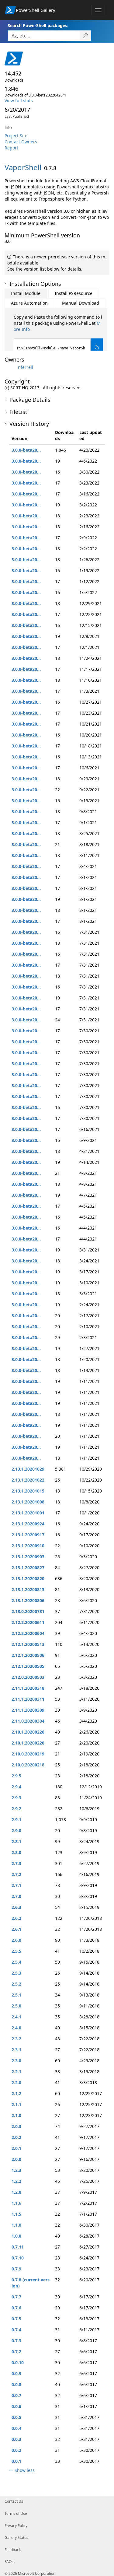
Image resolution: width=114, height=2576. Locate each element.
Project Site (16, 136)
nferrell (26, 367)
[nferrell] (11, 367)
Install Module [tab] (26, 293)
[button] (6, 284)
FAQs (9, 2562)
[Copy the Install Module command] (97, 347)
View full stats (19, 101)
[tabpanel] (58, 335)
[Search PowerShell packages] (86, 36)
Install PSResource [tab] (74, 293)
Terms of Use (16, 2513)
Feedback (13, 2550)
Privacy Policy (16, 2526)
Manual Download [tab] (81, 303)
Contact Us (14, 2501)
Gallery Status (16, 2537)
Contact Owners (21, 142)
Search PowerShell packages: (38, 25)
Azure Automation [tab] (29, 303)
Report (11, 148)
